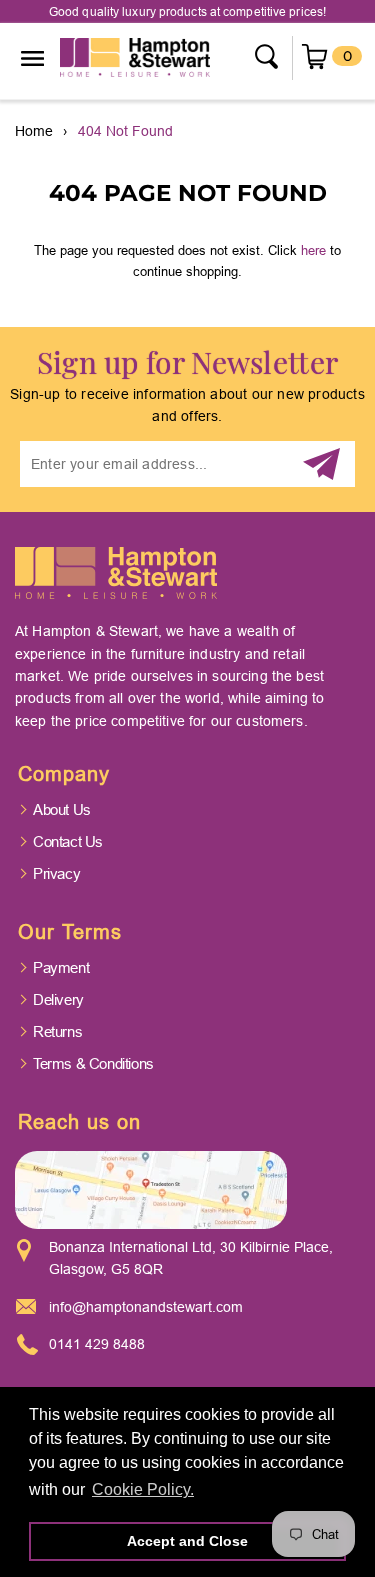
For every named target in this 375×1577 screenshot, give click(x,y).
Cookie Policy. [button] (143, 1489)
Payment (61, 967)
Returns (57, 1031)
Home (34, 131)
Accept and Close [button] (187, 1541)
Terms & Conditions (93, 1063)
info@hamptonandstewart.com (146, 1307)
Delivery (58, 999)
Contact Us (68, 841)
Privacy (56, 873)
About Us (62, 809)
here (313, 250)
